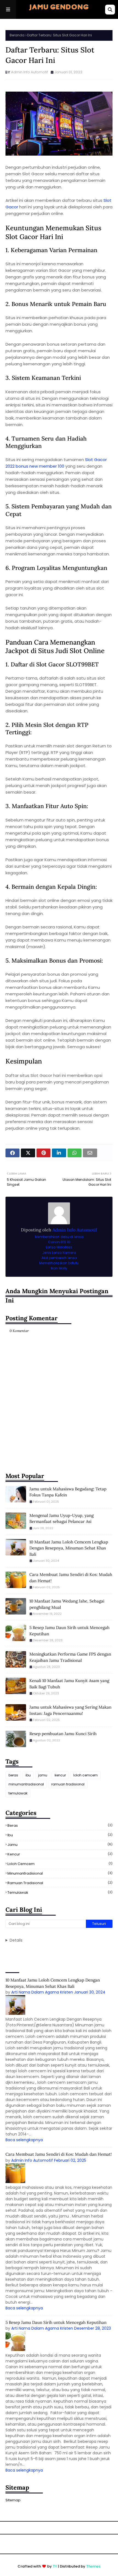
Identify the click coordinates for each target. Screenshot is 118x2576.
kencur (60, 1775)
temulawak (18, 1793)
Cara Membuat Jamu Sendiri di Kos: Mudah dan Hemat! (71, 1578)
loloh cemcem (85, 1775)
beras (13, 1775)
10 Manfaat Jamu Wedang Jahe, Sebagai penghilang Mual (67, 1604)
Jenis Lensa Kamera (59, 1253)
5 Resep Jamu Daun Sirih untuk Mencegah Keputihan (69, 1631)
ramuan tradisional (68, 1784)
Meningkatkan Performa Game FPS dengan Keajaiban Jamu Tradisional (70, 1657)
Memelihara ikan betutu (59, 1263)
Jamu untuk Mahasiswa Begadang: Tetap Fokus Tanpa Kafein (68, 1492)
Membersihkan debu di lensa (59, 1237)
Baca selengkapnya (24, 2140)
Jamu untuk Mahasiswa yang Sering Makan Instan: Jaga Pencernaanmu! (70, 1710)
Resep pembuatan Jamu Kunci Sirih (63, 1734)
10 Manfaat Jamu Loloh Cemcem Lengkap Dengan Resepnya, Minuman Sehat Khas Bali (69, 1548)
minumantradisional (26, 1784)
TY (55, 2566)
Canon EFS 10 (59, 1242)
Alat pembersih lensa (59, 1258)
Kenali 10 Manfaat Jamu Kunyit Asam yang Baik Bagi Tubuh (69, 1684)
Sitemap (13, 2500)
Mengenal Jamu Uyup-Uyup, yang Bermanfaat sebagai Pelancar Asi (61, 1519)
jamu (43, 1775)
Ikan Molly (59, 1268)
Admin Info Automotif (29, 72)
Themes (93, 2566)
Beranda (17, 35)
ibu (28, 1775)
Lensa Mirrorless (59, 1247)
